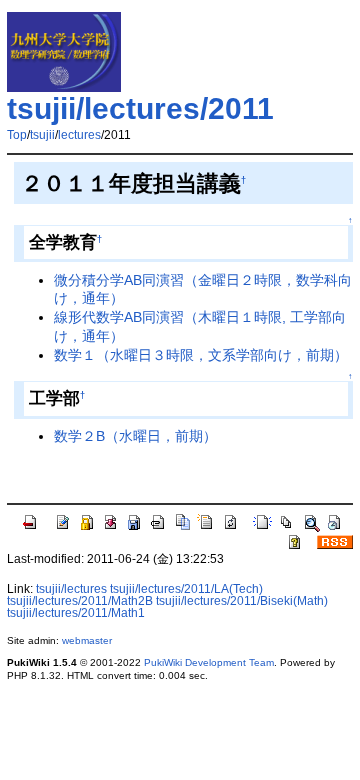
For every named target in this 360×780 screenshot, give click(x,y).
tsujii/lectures (71, 589)
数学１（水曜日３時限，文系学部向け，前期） (201, 355)
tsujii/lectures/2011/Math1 (76, 613)
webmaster (87, 640)
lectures (79, 135)
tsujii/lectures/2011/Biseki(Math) (242, 601)
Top (17, 135)
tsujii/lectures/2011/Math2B (80, 601)
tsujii (42, 135)
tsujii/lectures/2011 (140, 108)
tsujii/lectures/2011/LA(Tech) (186, 589)
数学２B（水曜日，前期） (135, 436)
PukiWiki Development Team (209, 662)
